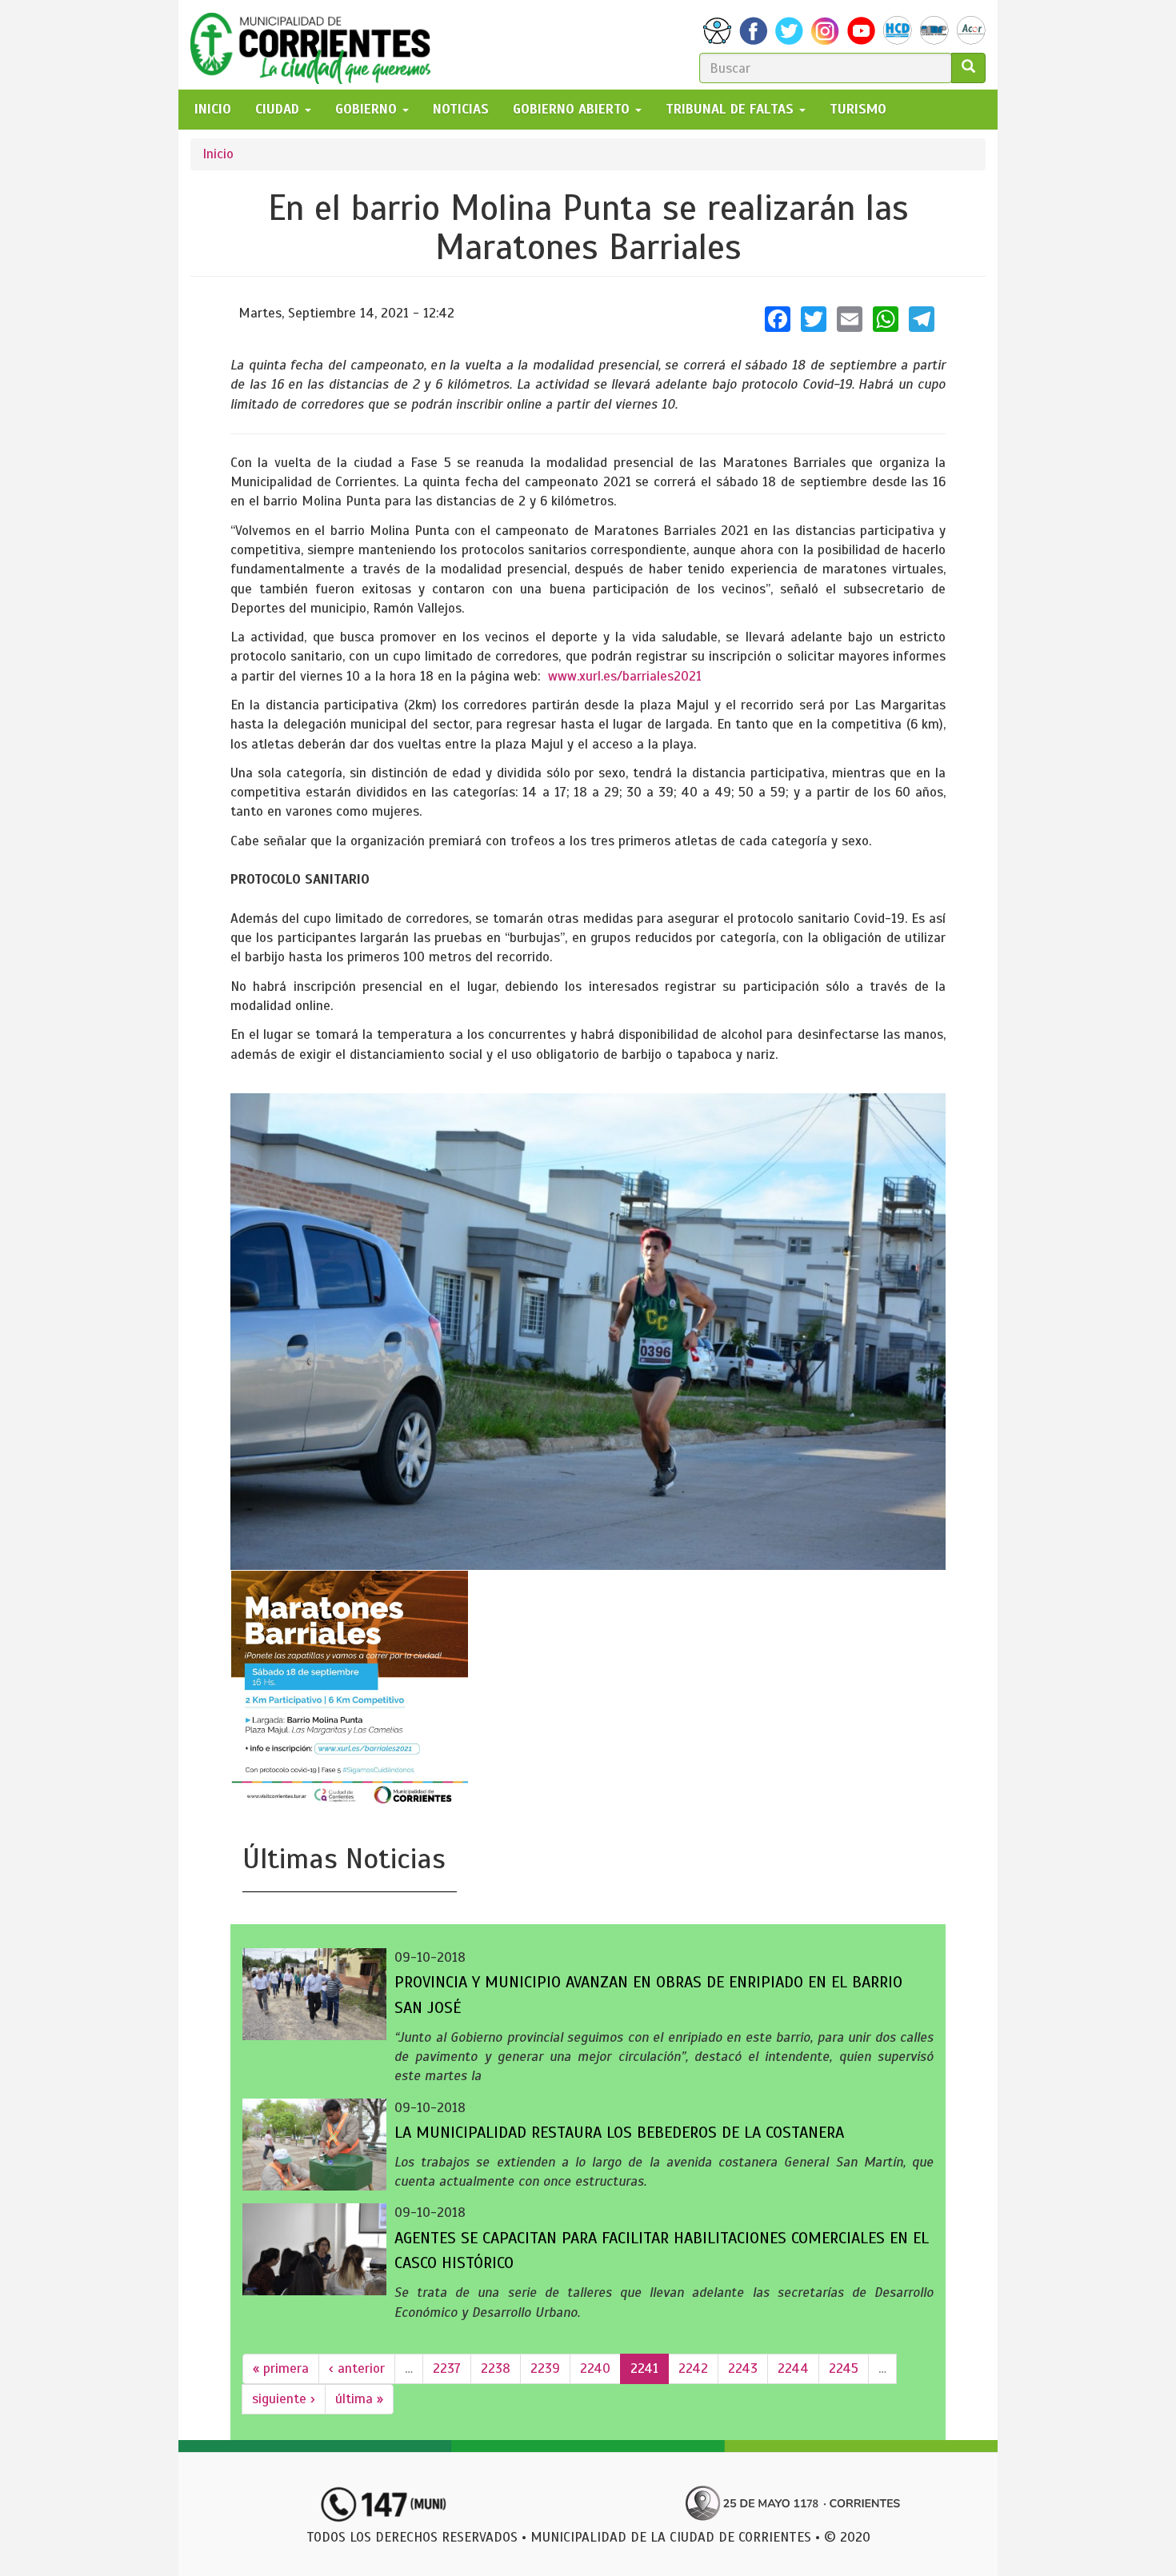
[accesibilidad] (717, 31)
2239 (545, 2368)
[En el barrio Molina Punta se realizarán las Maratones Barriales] (588, 1332)
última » (359, 2399)
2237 (447, 2368)
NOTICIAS (461, 109)
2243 (743, 2368)
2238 (496, 2368)
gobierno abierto (573, 109)
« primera (281, 2368)
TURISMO (858, 109)
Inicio (218, 154)
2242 (693, 2368)
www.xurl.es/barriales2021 (625, 676)
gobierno (368, 109)
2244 (793, 2368)
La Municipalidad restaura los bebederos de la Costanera (619, 2133)
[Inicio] (316, 45)
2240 (595, 2368)
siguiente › (284, 2399)
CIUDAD (279, 109)
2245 (844, 2368)
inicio (213, 109)
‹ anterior (357, 2368)
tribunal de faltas (732, 109)
